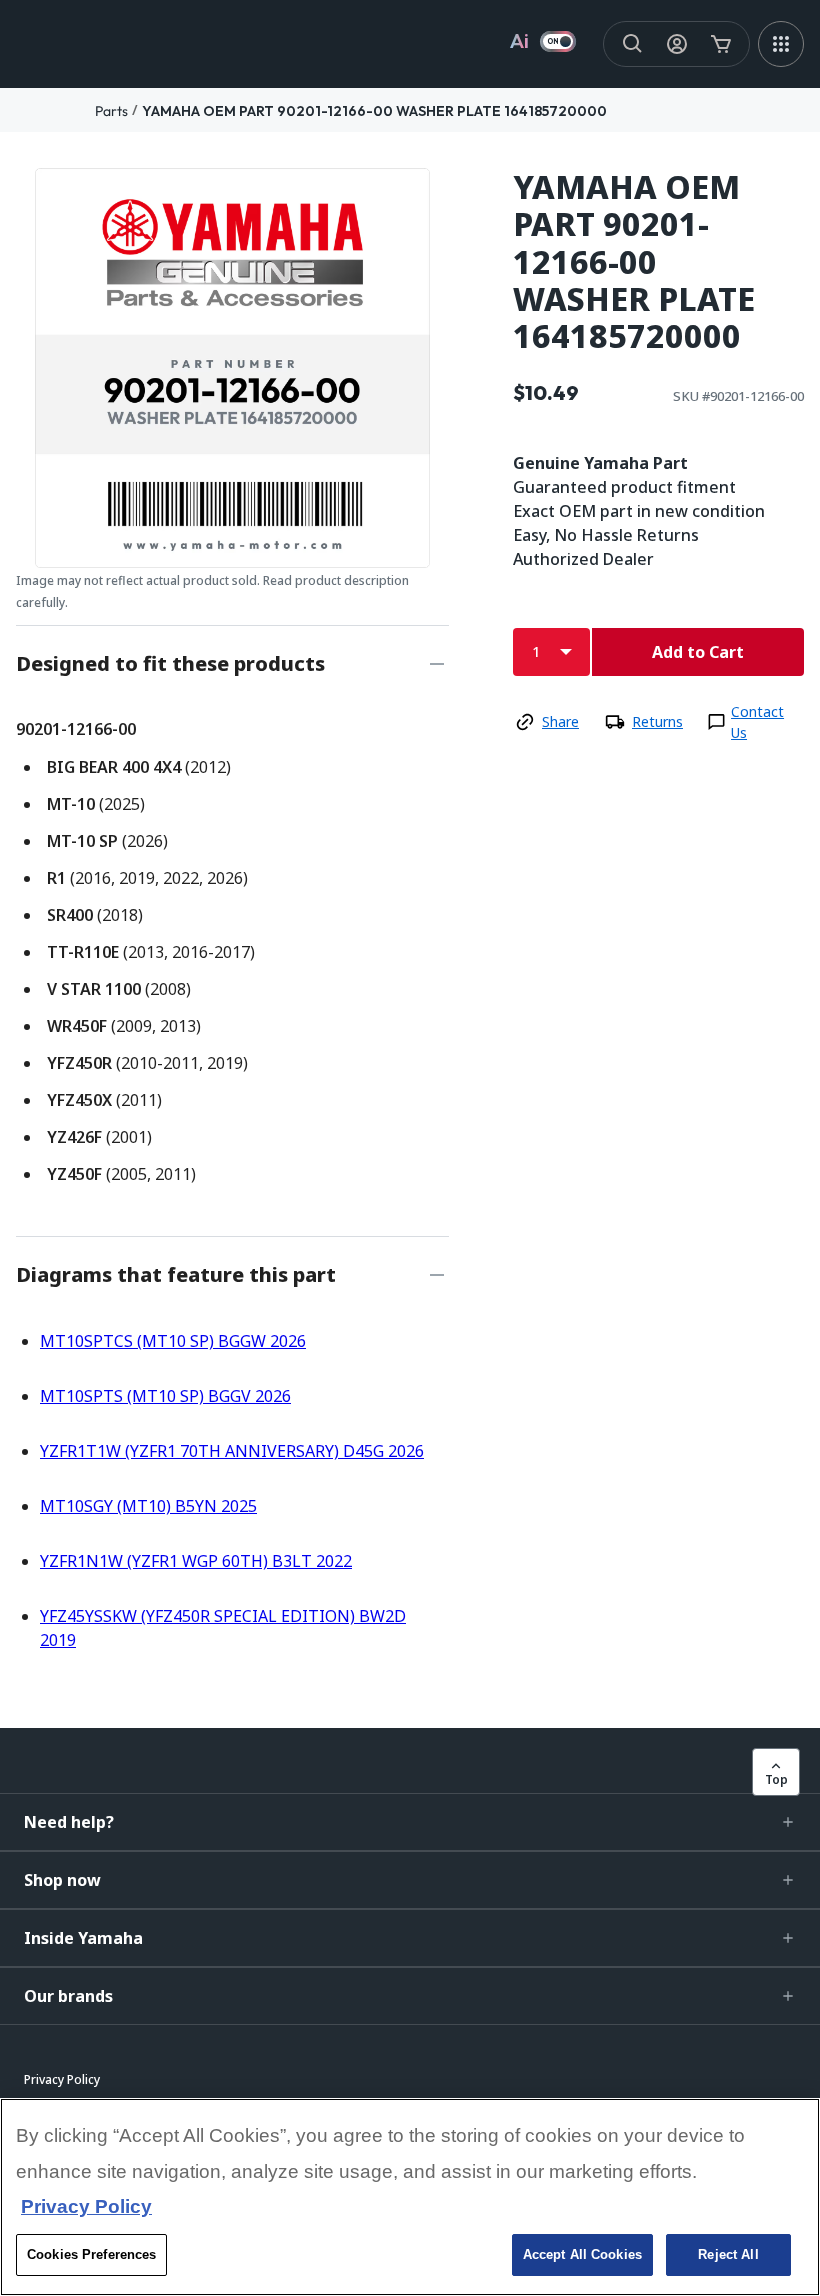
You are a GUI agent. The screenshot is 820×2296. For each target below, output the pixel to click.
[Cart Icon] (721, 44)
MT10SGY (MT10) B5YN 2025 (148, 1506)
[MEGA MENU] (781, 44)
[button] (410, 1822)
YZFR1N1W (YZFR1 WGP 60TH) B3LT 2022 (196, 1561)
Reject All (728, 2254)
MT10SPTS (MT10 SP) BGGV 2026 (165, 1396)
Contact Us (757, 722)
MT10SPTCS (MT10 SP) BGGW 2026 (173, 1341)
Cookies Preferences (91, 2254)
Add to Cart (698, 652)
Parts (111, 111)
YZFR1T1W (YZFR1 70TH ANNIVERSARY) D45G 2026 (232, 1451)
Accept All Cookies (582, 2254)
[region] (410, 2197)
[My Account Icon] (677, 44)
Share (560, 721)
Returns (657, 721)
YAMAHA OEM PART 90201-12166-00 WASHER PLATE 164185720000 (374, 111)
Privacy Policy (86, 2206)
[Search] (633, 44)
